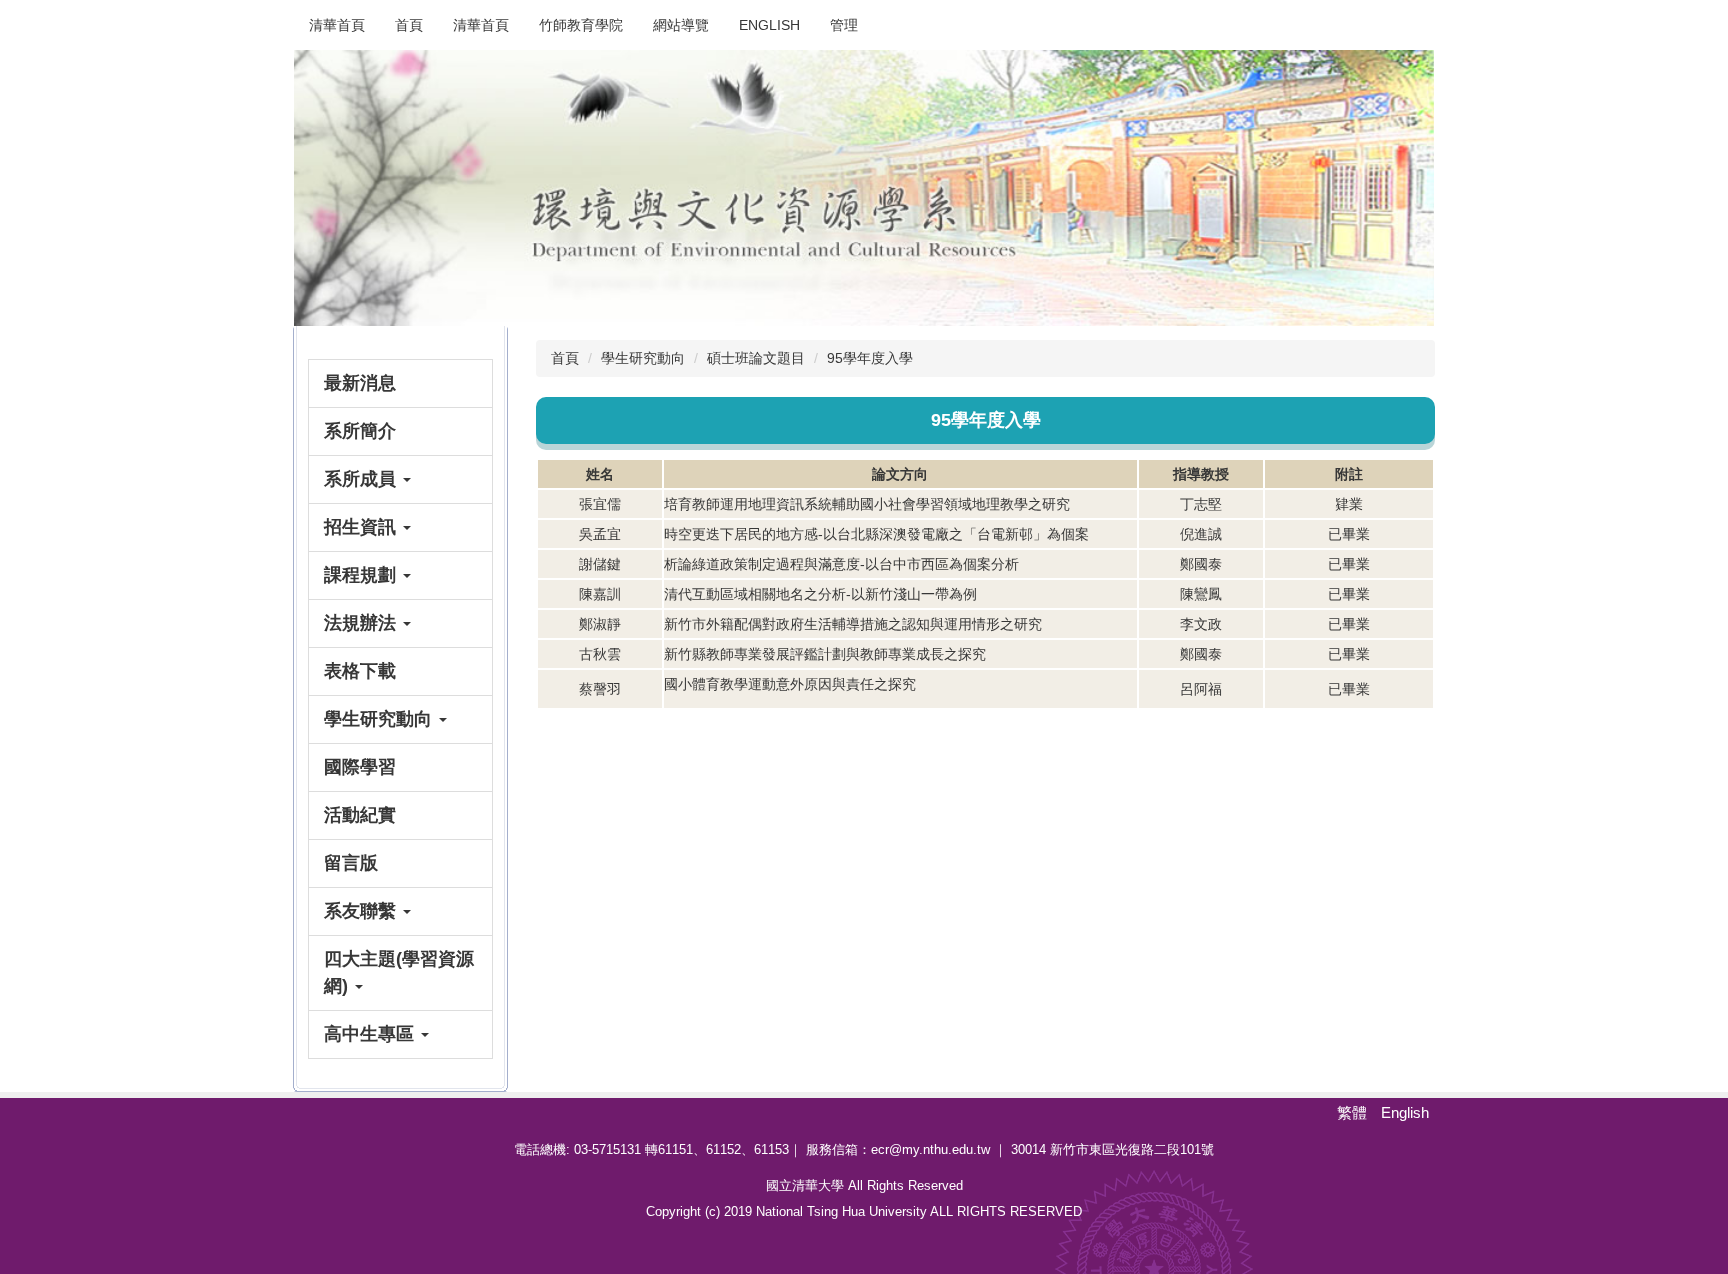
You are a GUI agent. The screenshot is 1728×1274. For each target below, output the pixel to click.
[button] (400, 479)
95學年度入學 (870, 358)
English (769, 25)
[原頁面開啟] (864, 188)
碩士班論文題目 (756, 358)
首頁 (409, 25)
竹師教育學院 (581, 25)
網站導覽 (681, 25)
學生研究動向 (643, 358)
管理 (844, 25)
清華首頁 (337, 25)
